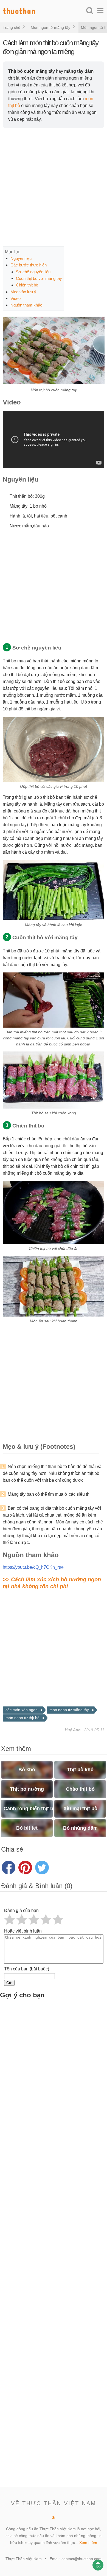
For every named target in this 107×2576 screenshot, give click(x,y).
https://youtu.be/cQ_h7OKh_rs (32, 1567)
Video (16, 298)
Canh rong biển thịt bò (28, 1809)
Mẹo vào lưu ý (23, 292)
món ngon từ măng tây (69, 1710)
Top (98, 2566)
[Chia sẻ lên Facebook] (9, 1868)
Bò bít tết (27, 1828)
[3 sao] (34, 1919)
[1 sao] (10, 1919)
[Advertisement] (54, 187)
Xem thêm (88, 2543)
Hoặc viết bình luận (23, 1931)
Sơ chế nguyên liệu (33, 272)
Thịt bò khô (80, 1770)
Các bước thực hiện (29, 265)
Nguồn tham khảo (26, 305)
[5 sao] (58, 1919)
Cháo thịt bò (80, 1789)
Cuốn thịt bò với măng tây (39, 278)
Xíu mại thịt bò (80, 1809)
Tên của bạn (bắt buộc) (27, 1969)
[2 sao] (22, 1919)
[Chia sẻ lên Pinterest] (25, 1868)
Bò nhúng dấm (80, 1828)
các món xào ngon (22, 1710)
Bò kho (27, 1770)
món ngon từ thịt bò (22, 1718)
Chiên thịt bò (27, 285)
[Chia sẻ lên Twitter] (42, 1868)
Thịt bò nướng (27, 1789)
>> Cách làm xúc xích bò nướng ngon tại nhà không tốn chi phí (52, 1583)
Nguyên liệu (21, 258)
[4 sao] (46, 1919)
